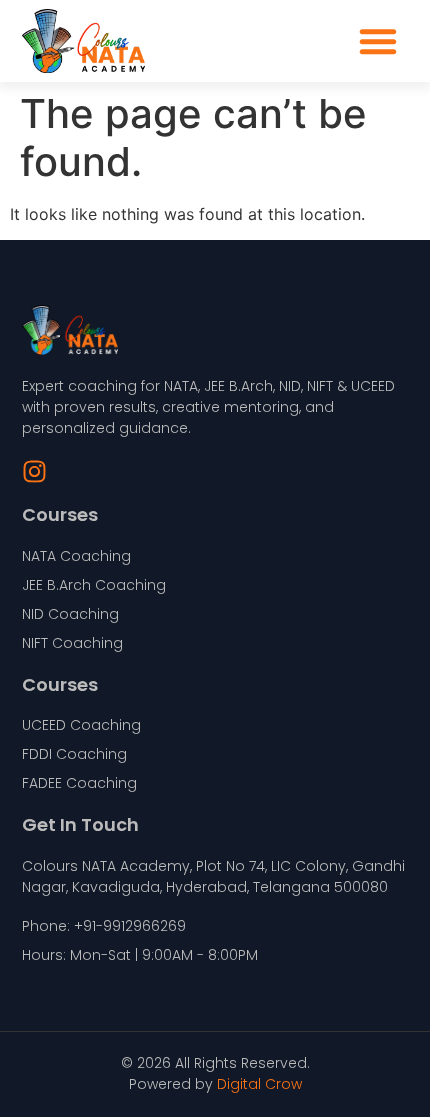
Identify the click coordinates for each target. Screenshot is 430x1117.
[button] (378, 41)
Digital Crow (259, 1084)
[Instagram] (34, 471)
